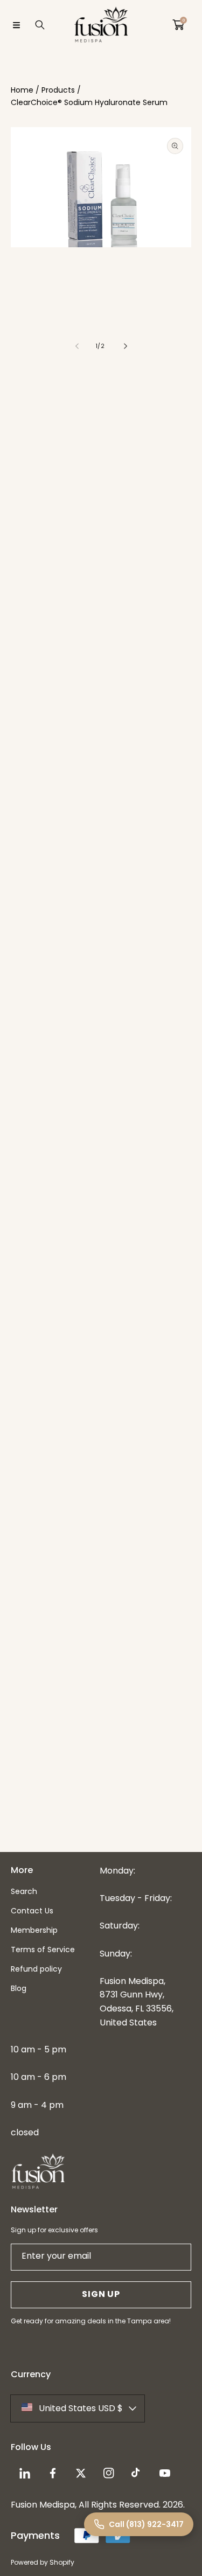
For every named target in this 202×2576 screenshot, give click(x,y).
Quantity (28, 473)
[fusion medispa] (101, 25)
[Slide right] (125, 346)
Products (58, 90)
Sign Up (101, 2294)
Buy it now (101, 573)
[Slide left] (78, 346)
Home (22, 90)
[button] (16, 25)
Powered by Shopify (43, 2562)
